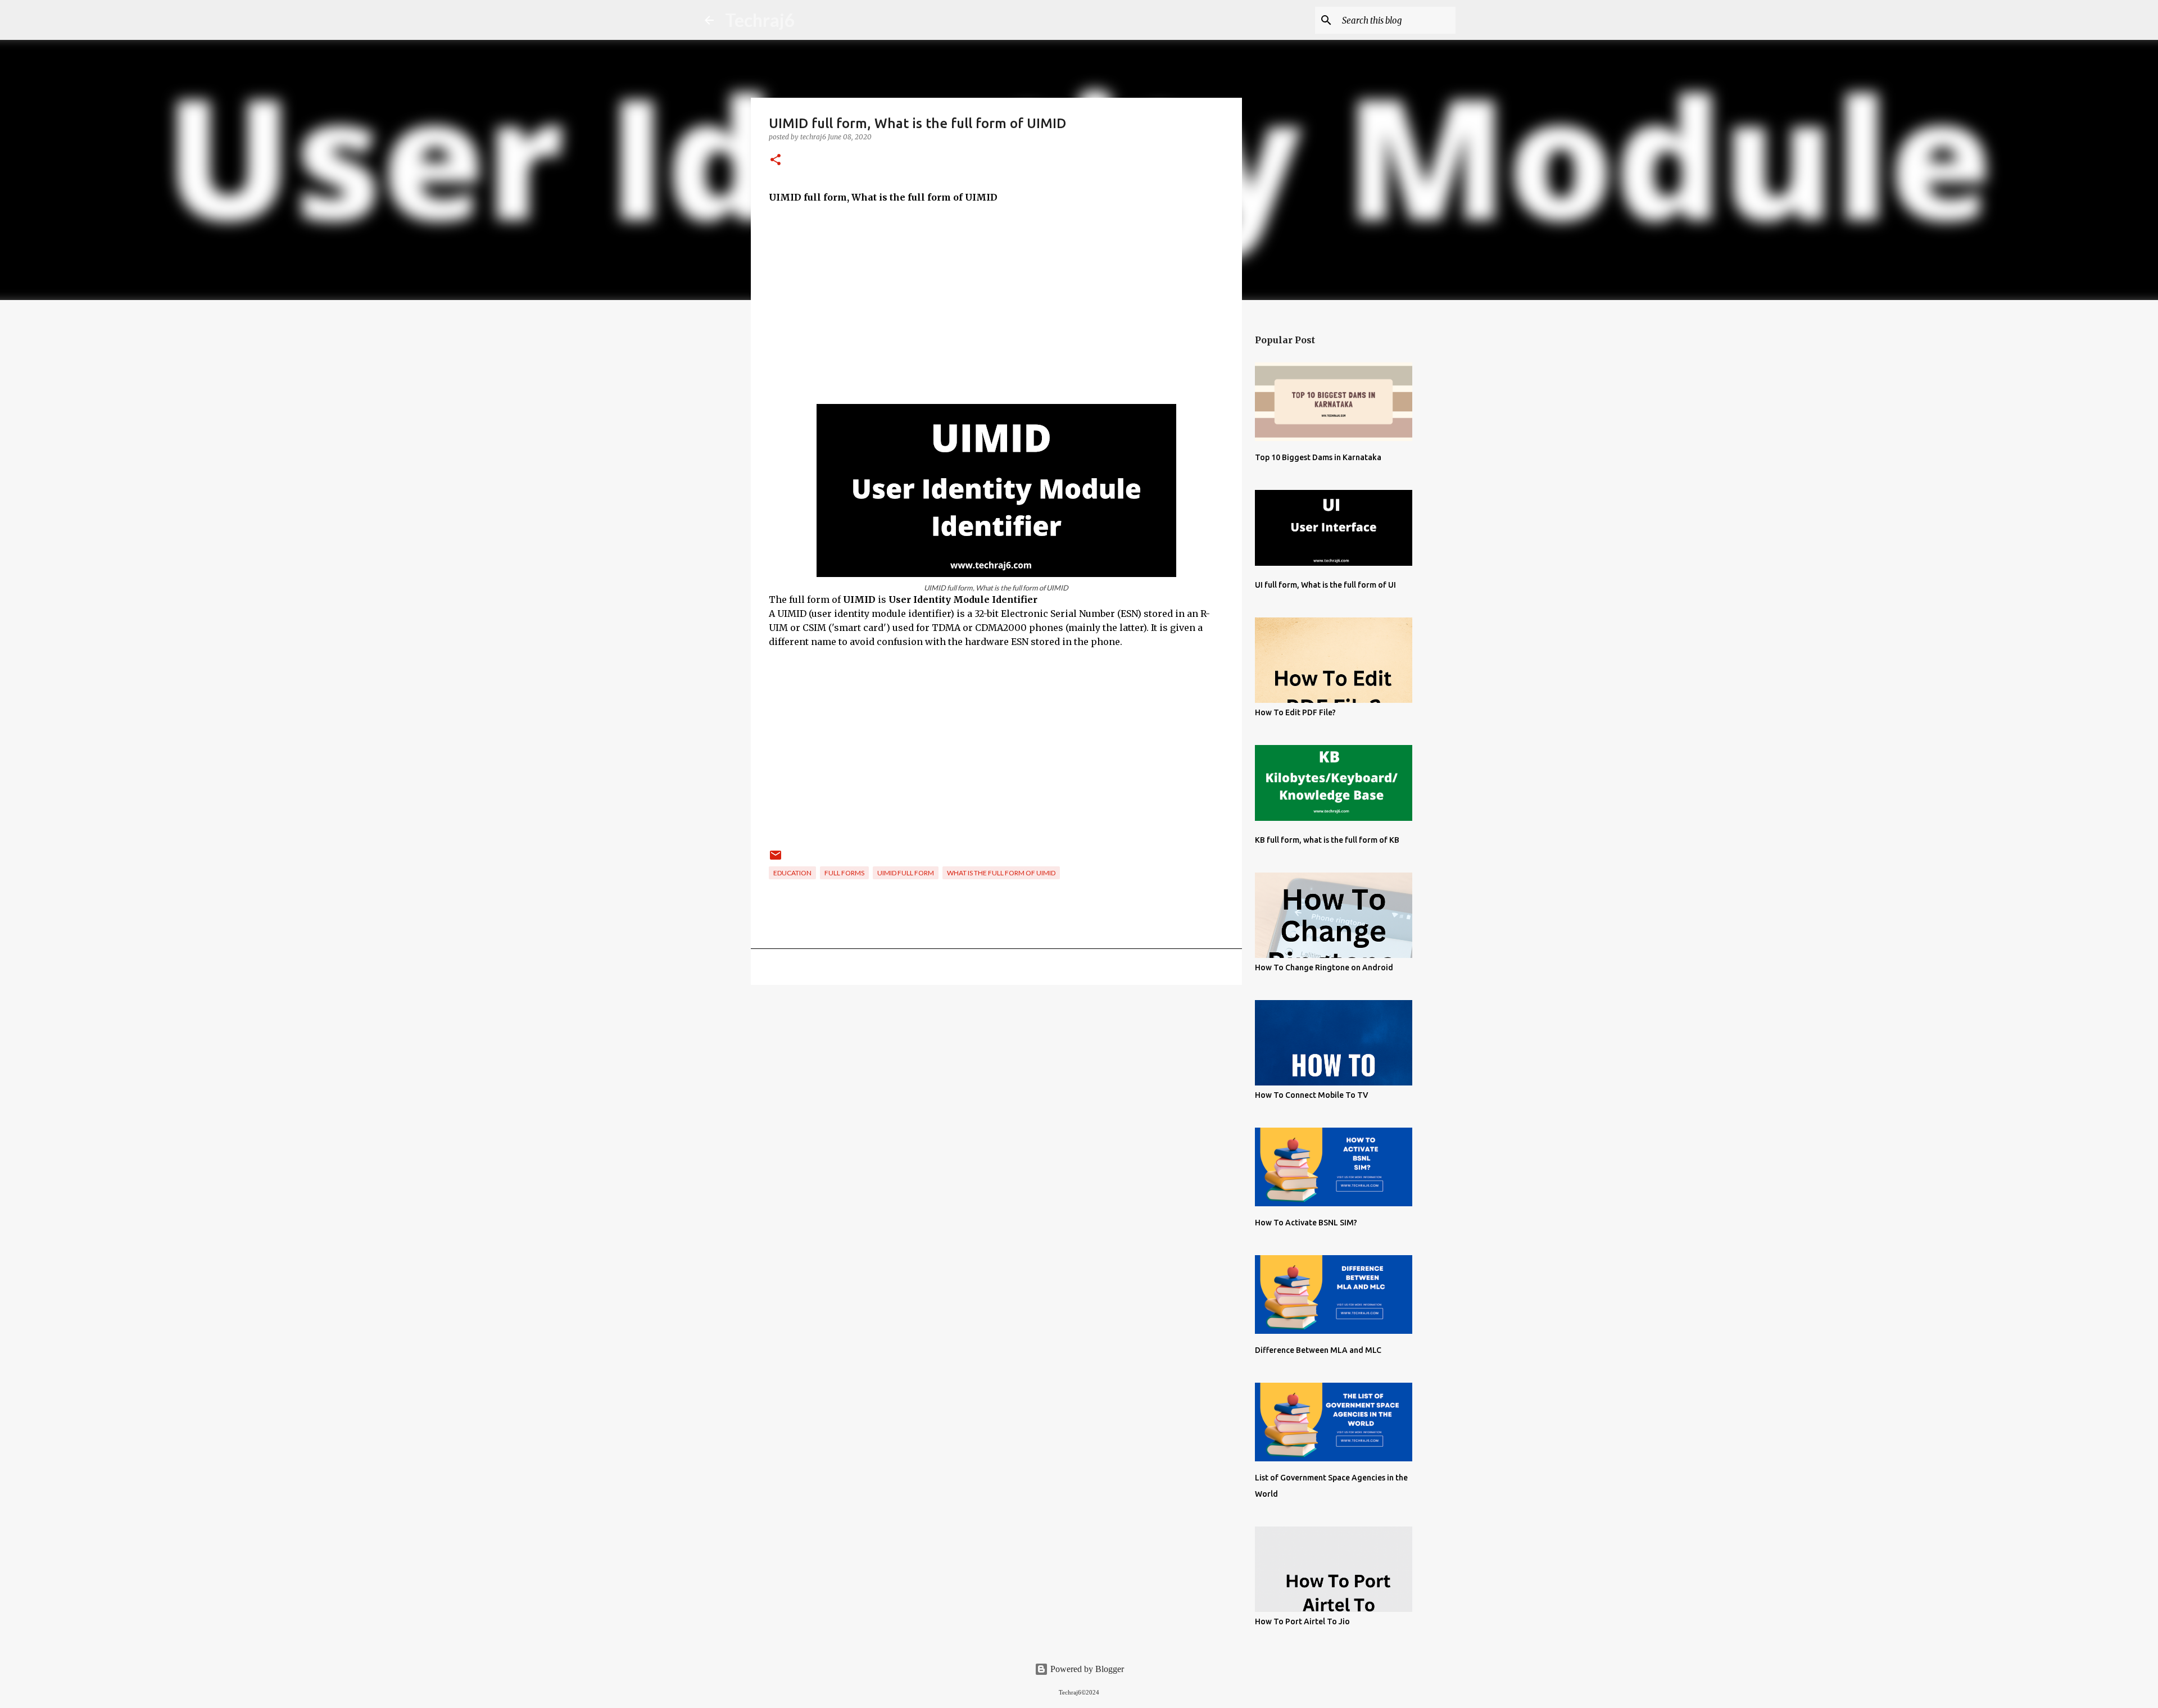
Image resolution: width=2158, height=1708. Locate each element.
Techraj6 (760, 20)
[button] (776, 160)
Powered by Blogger (1086, 1669)
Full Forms (844, 873)
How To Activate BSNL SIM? (1306, 1223)
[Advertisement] (996, 297)
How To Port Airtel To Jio (1302, 1621)
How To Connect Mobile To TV (1312, 1095)
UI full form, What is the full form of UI (1325, 585)
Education (792, 873)
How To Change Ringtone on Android (1324, 967)
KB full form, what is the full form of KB (1327, 840)
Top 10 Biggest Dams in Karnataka (1318, 457)
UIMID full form (906, 873)
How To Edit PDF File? (1295, 712)
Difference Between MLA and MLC (1318, 1350)
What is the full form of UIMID (1001, 873)
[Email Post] (776, 859)
